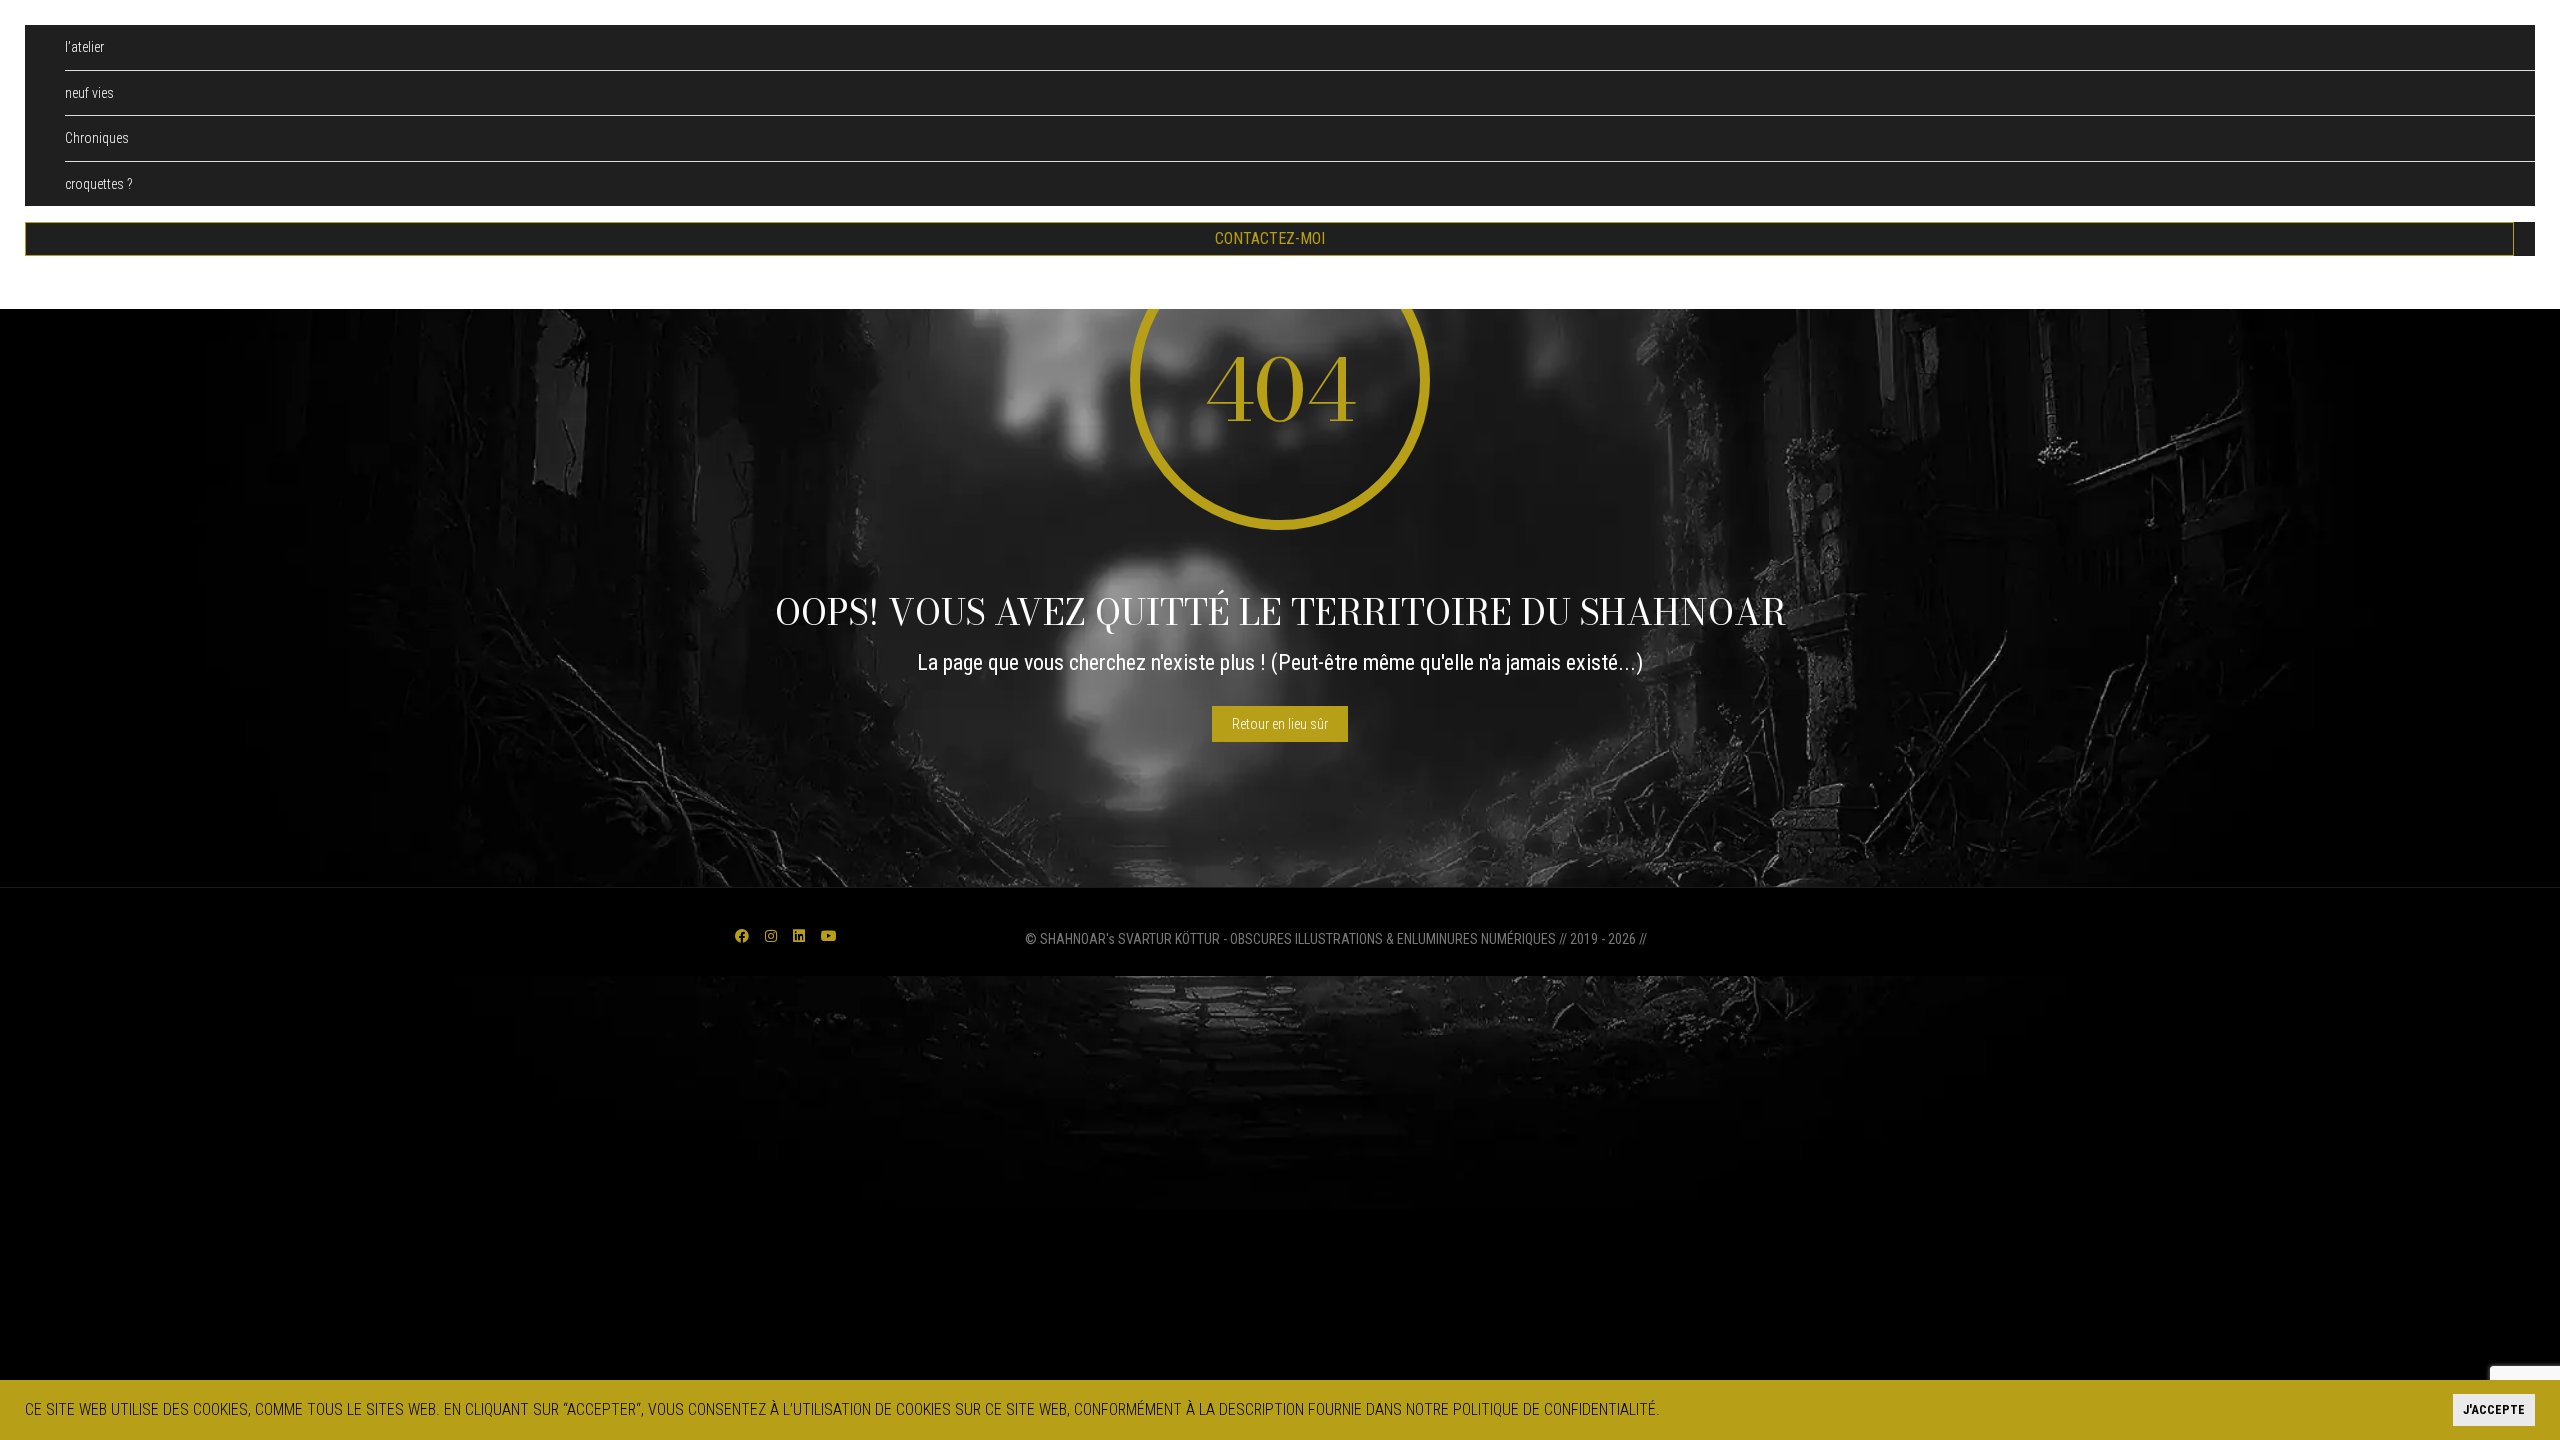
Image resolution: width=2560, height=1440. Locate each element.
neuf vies (89, 93)
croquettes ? (99, 184)
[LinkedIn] (799, 936)
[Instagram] (771, 936)
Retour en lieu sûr (1280, 724)
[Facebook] (742, 936)
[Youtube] (829, 936)
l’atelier (84, 47)
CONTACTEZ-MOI (1270, 238)
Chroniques (97, 138)
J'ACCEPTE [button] (2494, 1409)
